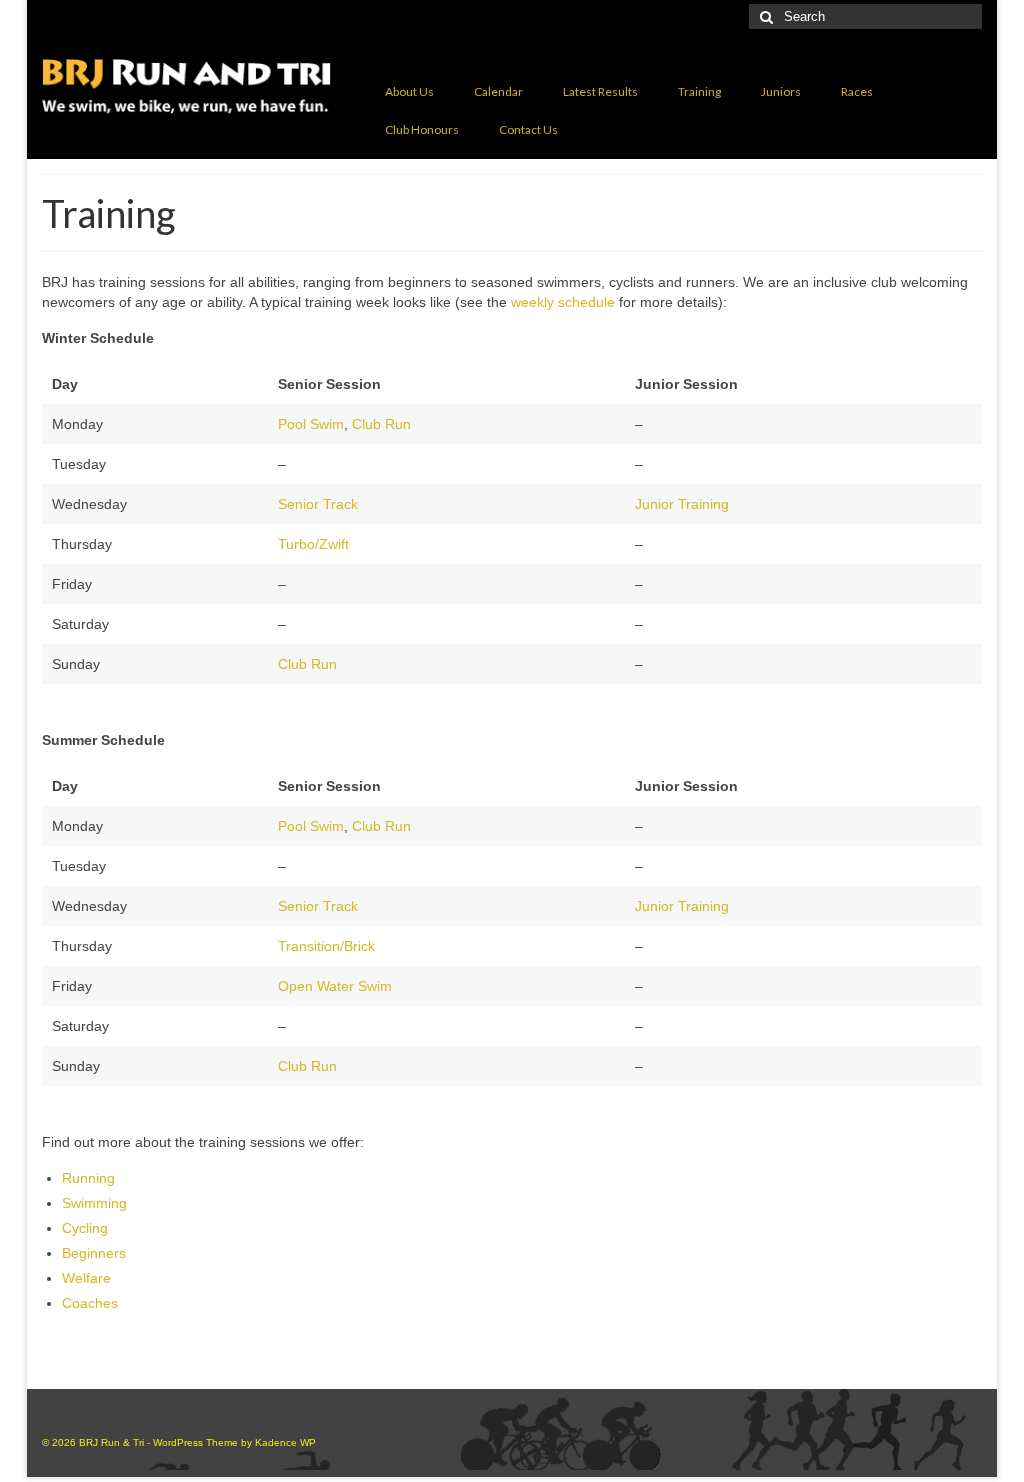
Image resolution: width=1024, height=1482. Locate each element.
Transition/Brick (326, 946)
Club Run (381, 424)
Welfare (86, 1278)
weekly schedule (563, 302)
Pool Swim (311, 424)
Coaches (90, 1303)
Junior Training (682, 504)
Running (88, 1178)
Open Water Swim (335, 986)
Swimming (94, 1203)
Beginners (94, 1253)
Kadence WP (285, 1442)
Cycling (85, 1228)
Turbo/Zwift (313, 544)
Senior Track (318, 504)
